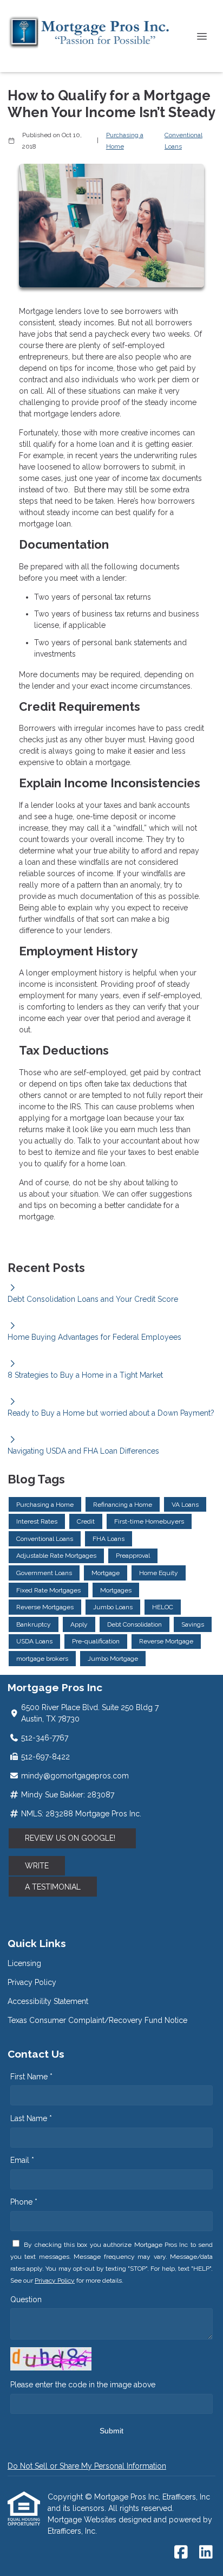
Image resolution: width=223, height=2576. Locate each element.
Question (26, 2299)
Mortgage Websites (83, 2520)
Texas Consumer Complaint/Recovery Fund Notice (97, 2020)
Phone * (24, 2202)
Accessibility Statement (48, 2001)
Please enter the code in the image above (83, 2385)
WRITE (37, 1866)
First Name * (31, 2077)
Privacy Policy (32, 1982)
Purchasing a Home (125, 141)
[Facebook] (181, 2553)
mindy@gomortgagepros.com (75, 1776)
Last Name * (31, 2118)
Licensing (24, 1963)
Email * (22, 2160)
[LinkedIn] (206, 2553)
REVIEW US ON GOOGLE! (72, 1838)
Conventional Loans (183, 141)
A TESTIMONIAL (53, 1887)
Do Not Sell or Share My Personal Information (87, 2466)
